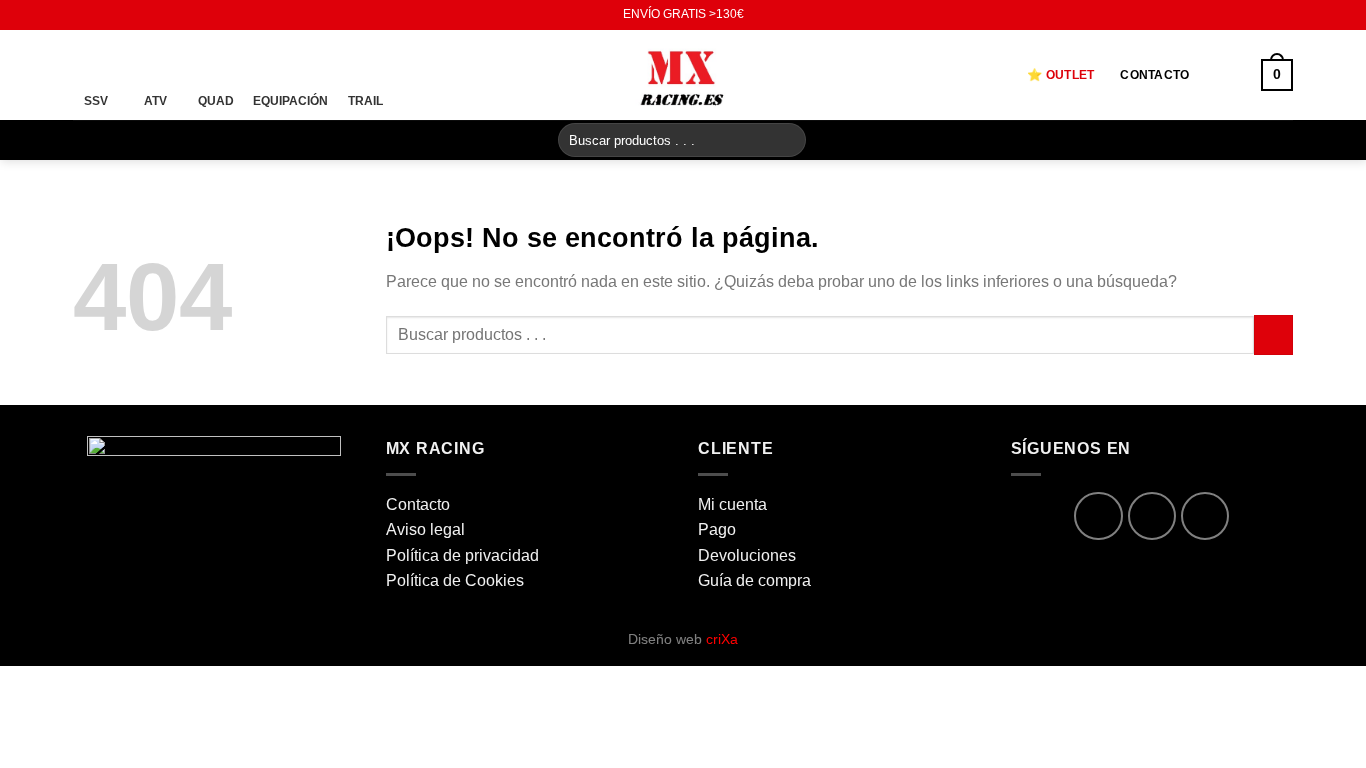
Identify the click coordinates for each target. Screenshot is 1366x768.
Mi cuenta (732, 504)
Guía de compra (754, 580)
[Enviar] (787, 140)
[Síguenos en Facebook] (83, 15)
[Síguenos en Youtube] (121, 15)
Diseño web (683, 639)
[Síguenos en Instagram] (102, 15)
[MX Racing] (683, 74)
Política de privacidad (462, 555)
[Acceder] (1225, 75)
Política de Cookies (455, 580)
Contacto (1154, 75)
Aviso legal (425, 529)
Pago (717, 529)
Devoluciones (747, 555)
